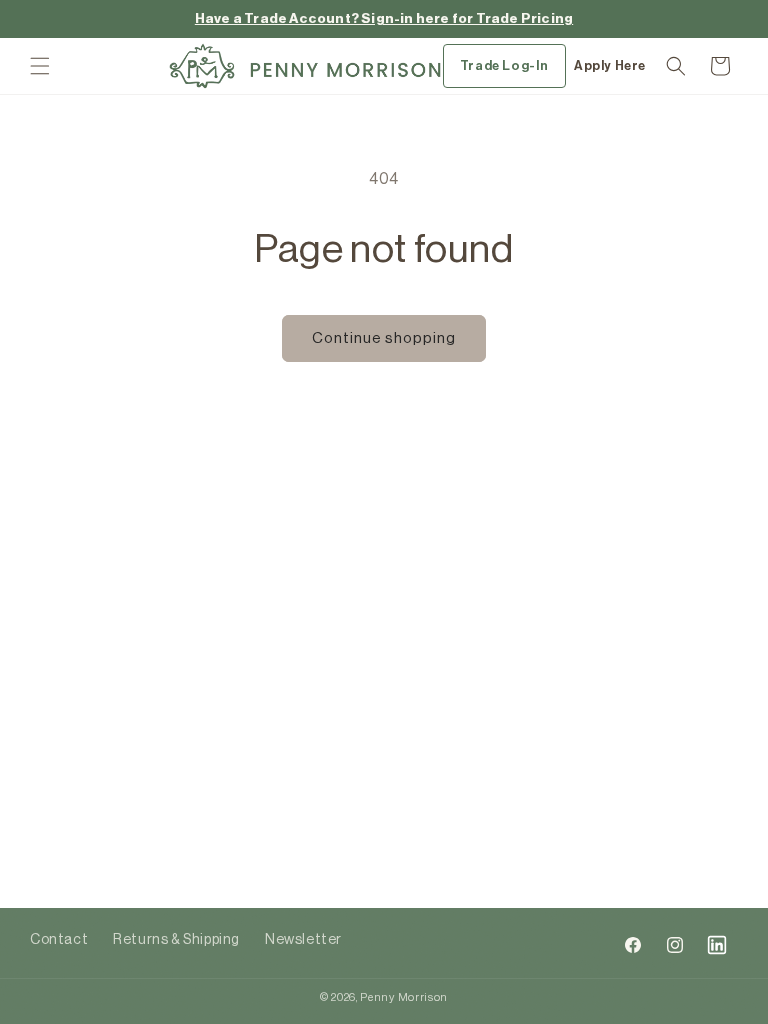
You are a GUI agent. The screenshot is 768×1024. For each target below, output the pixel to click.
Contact (59, 940)
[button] (40, 66)
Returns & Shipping (176, 940)
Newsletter (303, 940)
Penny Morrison (404, 997)
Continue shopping (384, 338)
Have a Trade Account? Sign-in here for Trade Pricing (384, 18)
